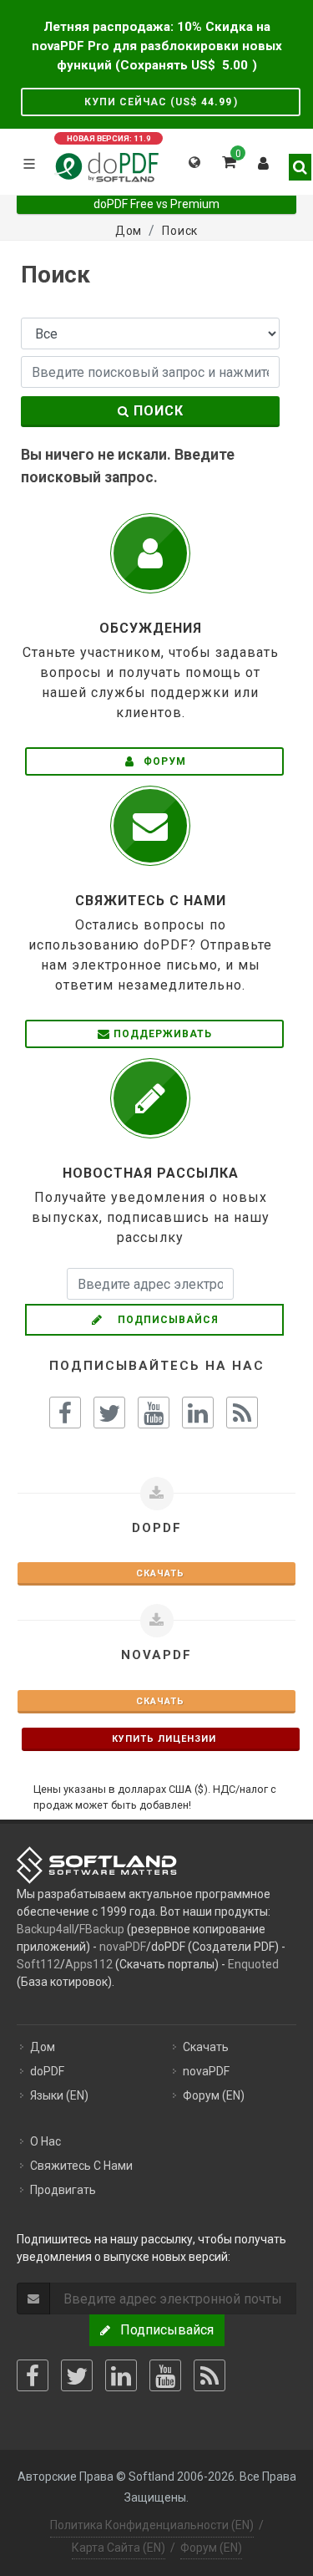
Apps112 (89, 1964)
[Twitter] (77, 2375)
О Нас (45, 2141)
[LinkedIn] (121, 2375)
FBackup (102, 1929)
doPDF (47, 2071)
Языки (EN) (59, 2095)
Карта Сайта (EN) (119, 2548)
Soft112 (38, 1964)
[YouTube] (165, 2375)
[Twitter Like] (109, 1413)
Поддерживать (163, 1034)
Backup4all (45, 1929)
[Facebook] (33, 2375)
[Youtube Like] (154, 1413)
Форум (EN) (214, 2095)
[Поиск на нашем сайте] (295, 160)
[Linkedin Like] (198, 1413)
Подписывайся (163, 1320)
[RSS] (210, 2375)
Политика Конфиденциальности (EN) (152, 2525)
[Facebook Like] (65, 1413)
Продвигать (63, 2190)
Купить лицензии (161, 1739)
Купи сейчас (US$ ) (161, 102)
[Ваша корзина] (228, 160)
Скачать (157, 1573)
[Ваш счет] (264, 160)
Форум (163, 761)
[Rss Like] (242, 1413)
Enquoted (253, 1964)
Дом (43, 2047)
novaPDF (123, 1947)
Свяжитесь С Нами (81, 2166)
